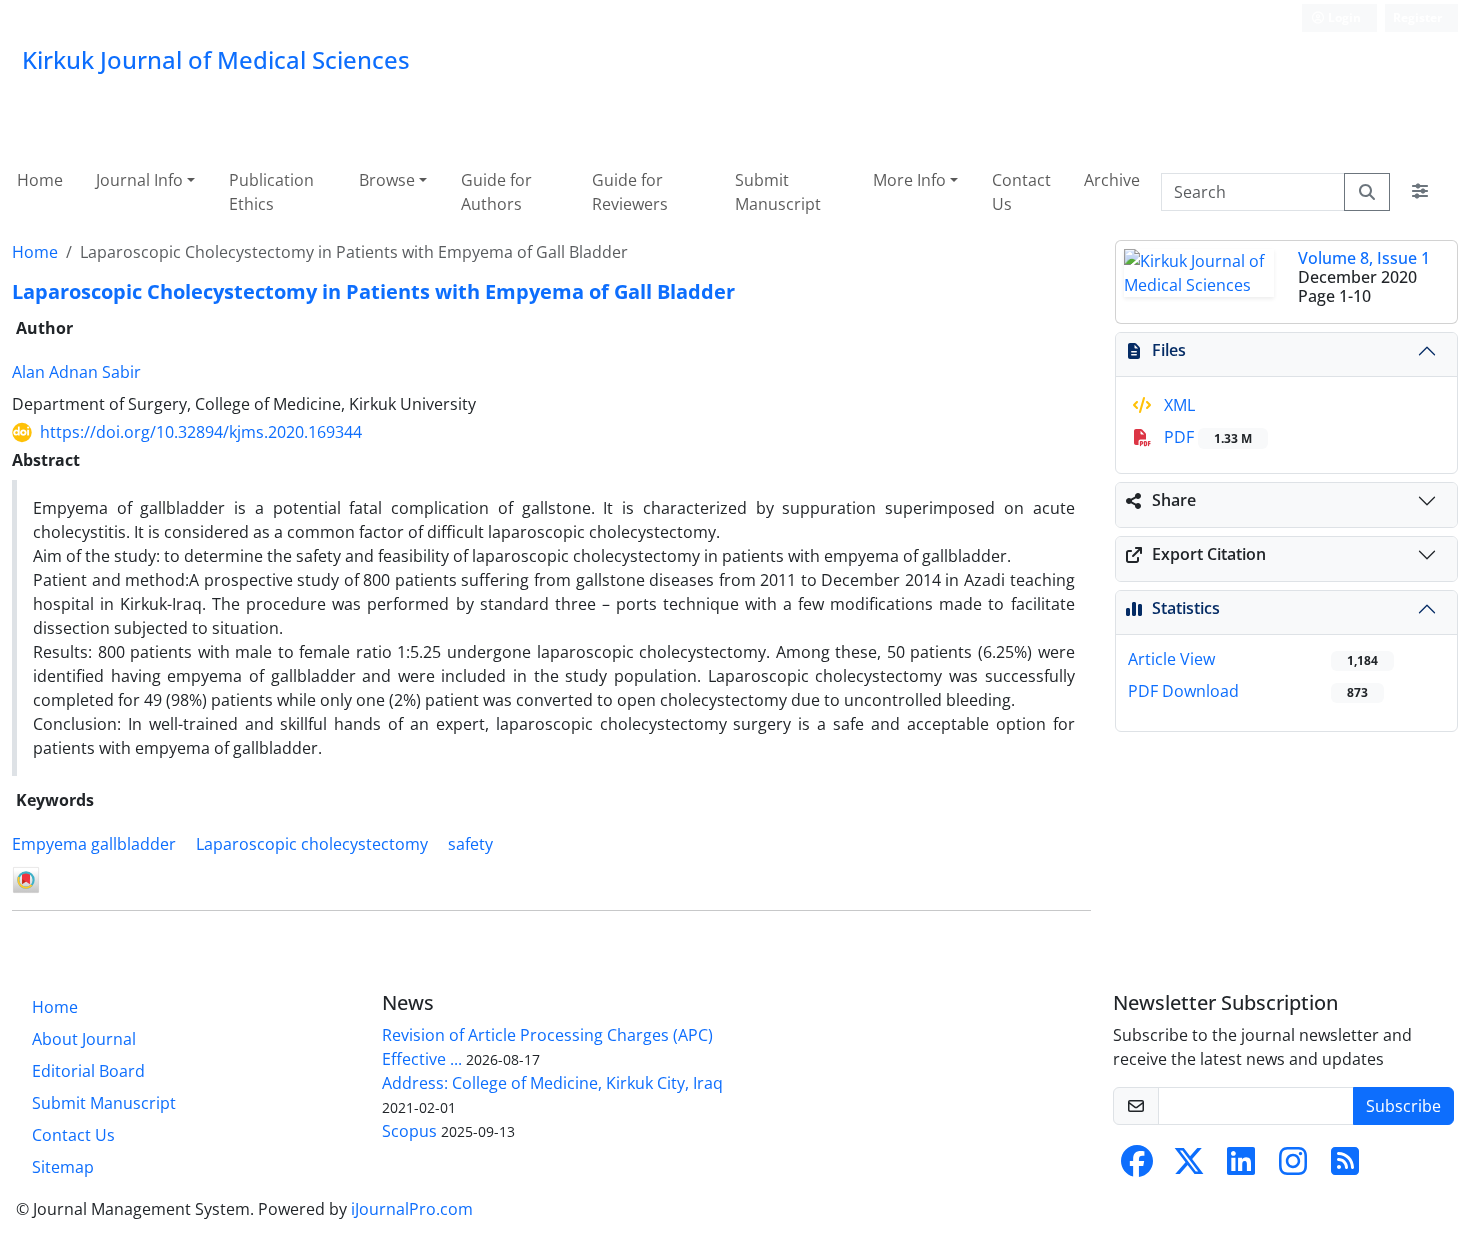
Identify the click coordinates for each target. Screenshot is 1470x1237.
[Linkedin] (1241, 1167)
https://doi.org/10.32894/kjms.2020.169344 (201, 432)
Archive (1112, 180)
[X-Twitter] (1189, 1167)
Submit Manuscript (778, 192)
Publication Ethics (271, 192)
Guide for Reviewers (630, 192)
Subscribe (1403, 1106)
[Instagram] (1293, 1167)
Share (1174, 500)
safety (470, 844)
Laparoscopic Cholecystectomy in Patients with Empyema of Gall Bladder (373, 291)
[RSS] (1345, 1167)
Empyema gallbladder (94, 844)
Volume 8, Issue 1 (1364, 258)
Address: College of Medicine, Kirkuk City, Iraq (552, 1083)
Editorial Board (88, 1071)
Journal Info (139, 180)
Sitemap (63, 1167)
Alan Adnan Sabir (76, 372)
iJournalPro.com (412, 1209)
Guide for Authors (496, 192)
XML (1177, 405)
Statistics (1186, 608)
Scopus (409, 1131)
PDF (1206, 437)
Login (1343, 17)
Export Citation (1209, 554)
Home (40, 180)
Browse (387, 180)
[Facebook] (1137, 1167)
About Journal (84, 1039)
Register (1417, 17)
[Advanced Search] (1420, 192)
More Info (909, 180)
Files (1169, 350)
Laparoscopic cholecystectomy (312, 844)
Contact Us (1021, 192)
